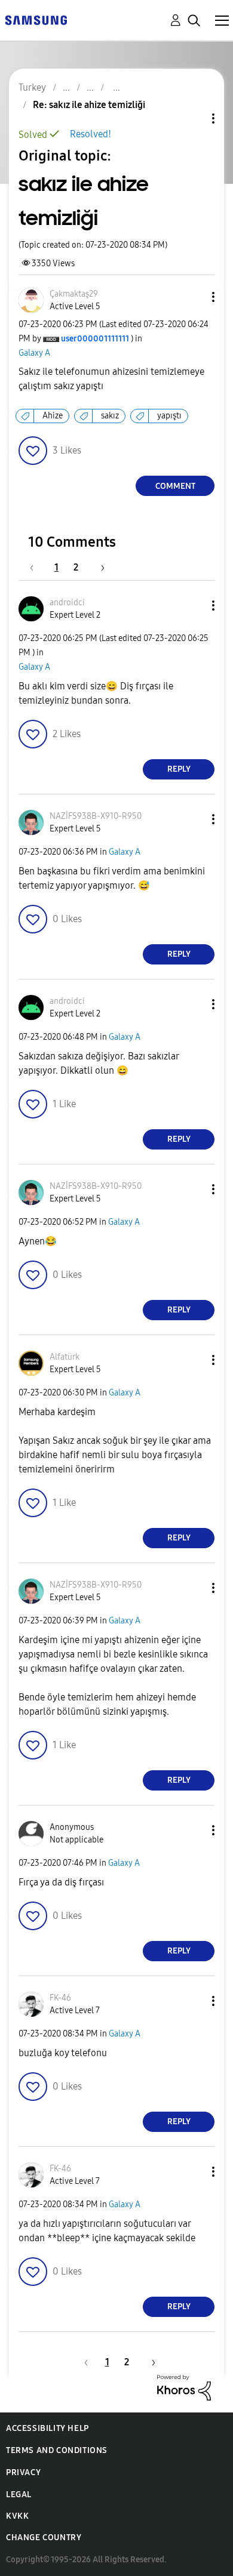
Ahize (53, 416)
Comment (175, 486)
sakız (110, 416)
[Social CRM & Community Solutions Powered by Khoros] (184, 2387)
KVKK (17, 2516)
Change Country (44, 2538)
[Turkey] (36, 19)
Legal (19, 2495)
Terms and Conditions (57, 2450)
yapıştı (169, 416)
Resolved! (91, 134)
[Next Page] (99, 567)
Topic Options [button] (193, 118)
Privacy (23, 2472)
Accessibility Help (47, 2428)
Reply (179, 769)
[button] (194, 297)
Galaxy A (34, 353)
